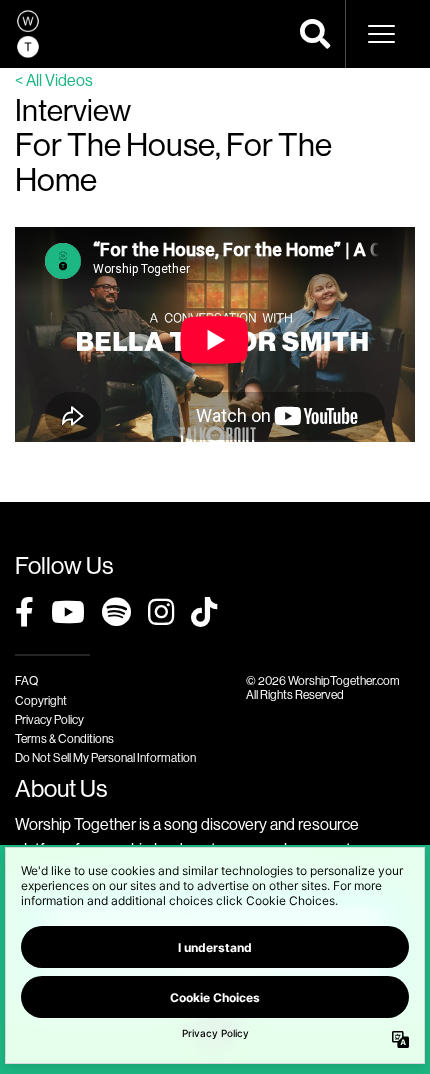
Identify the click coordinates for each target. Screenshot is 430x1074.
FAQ (26, 680)
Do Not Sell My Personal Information (105, 757)
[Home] (28, 34)
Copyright (41, 700)
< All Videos (54, 80)
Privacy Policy (49, 719)
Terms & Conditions (64, 738)
